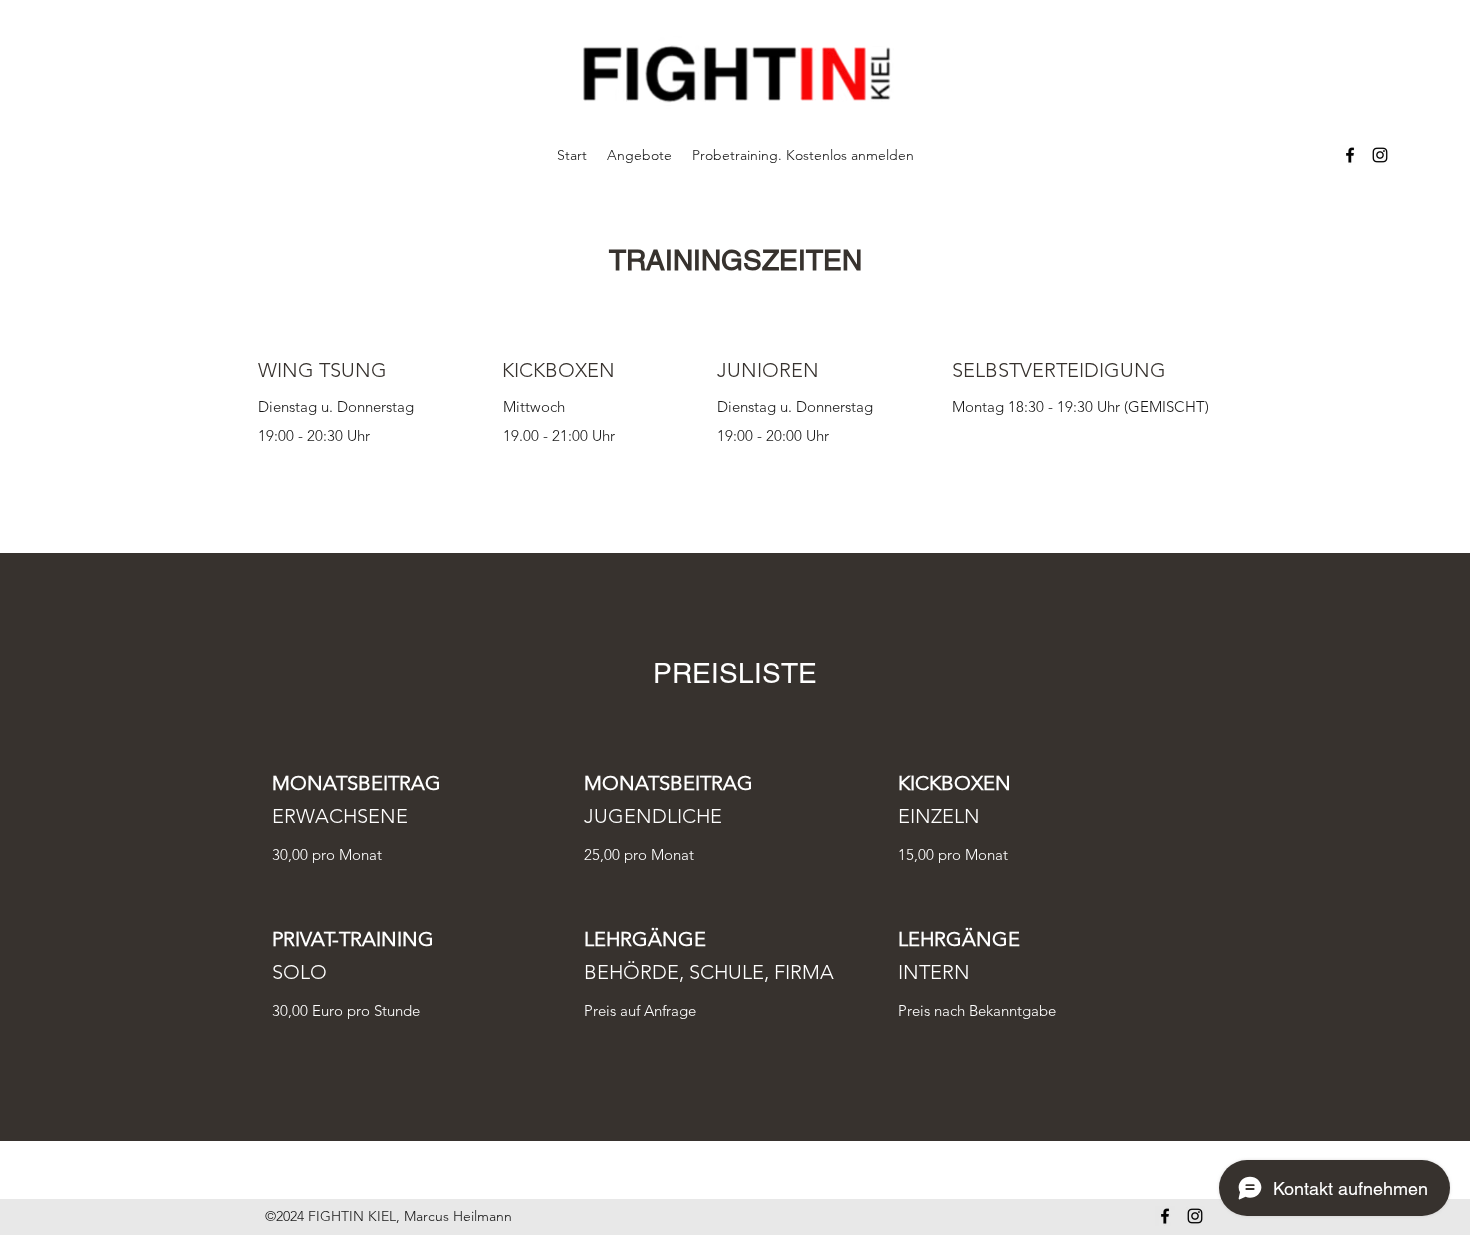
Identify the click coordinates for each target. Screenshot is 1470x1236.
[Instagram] (1380, 155)
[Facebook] (1350, 155)
